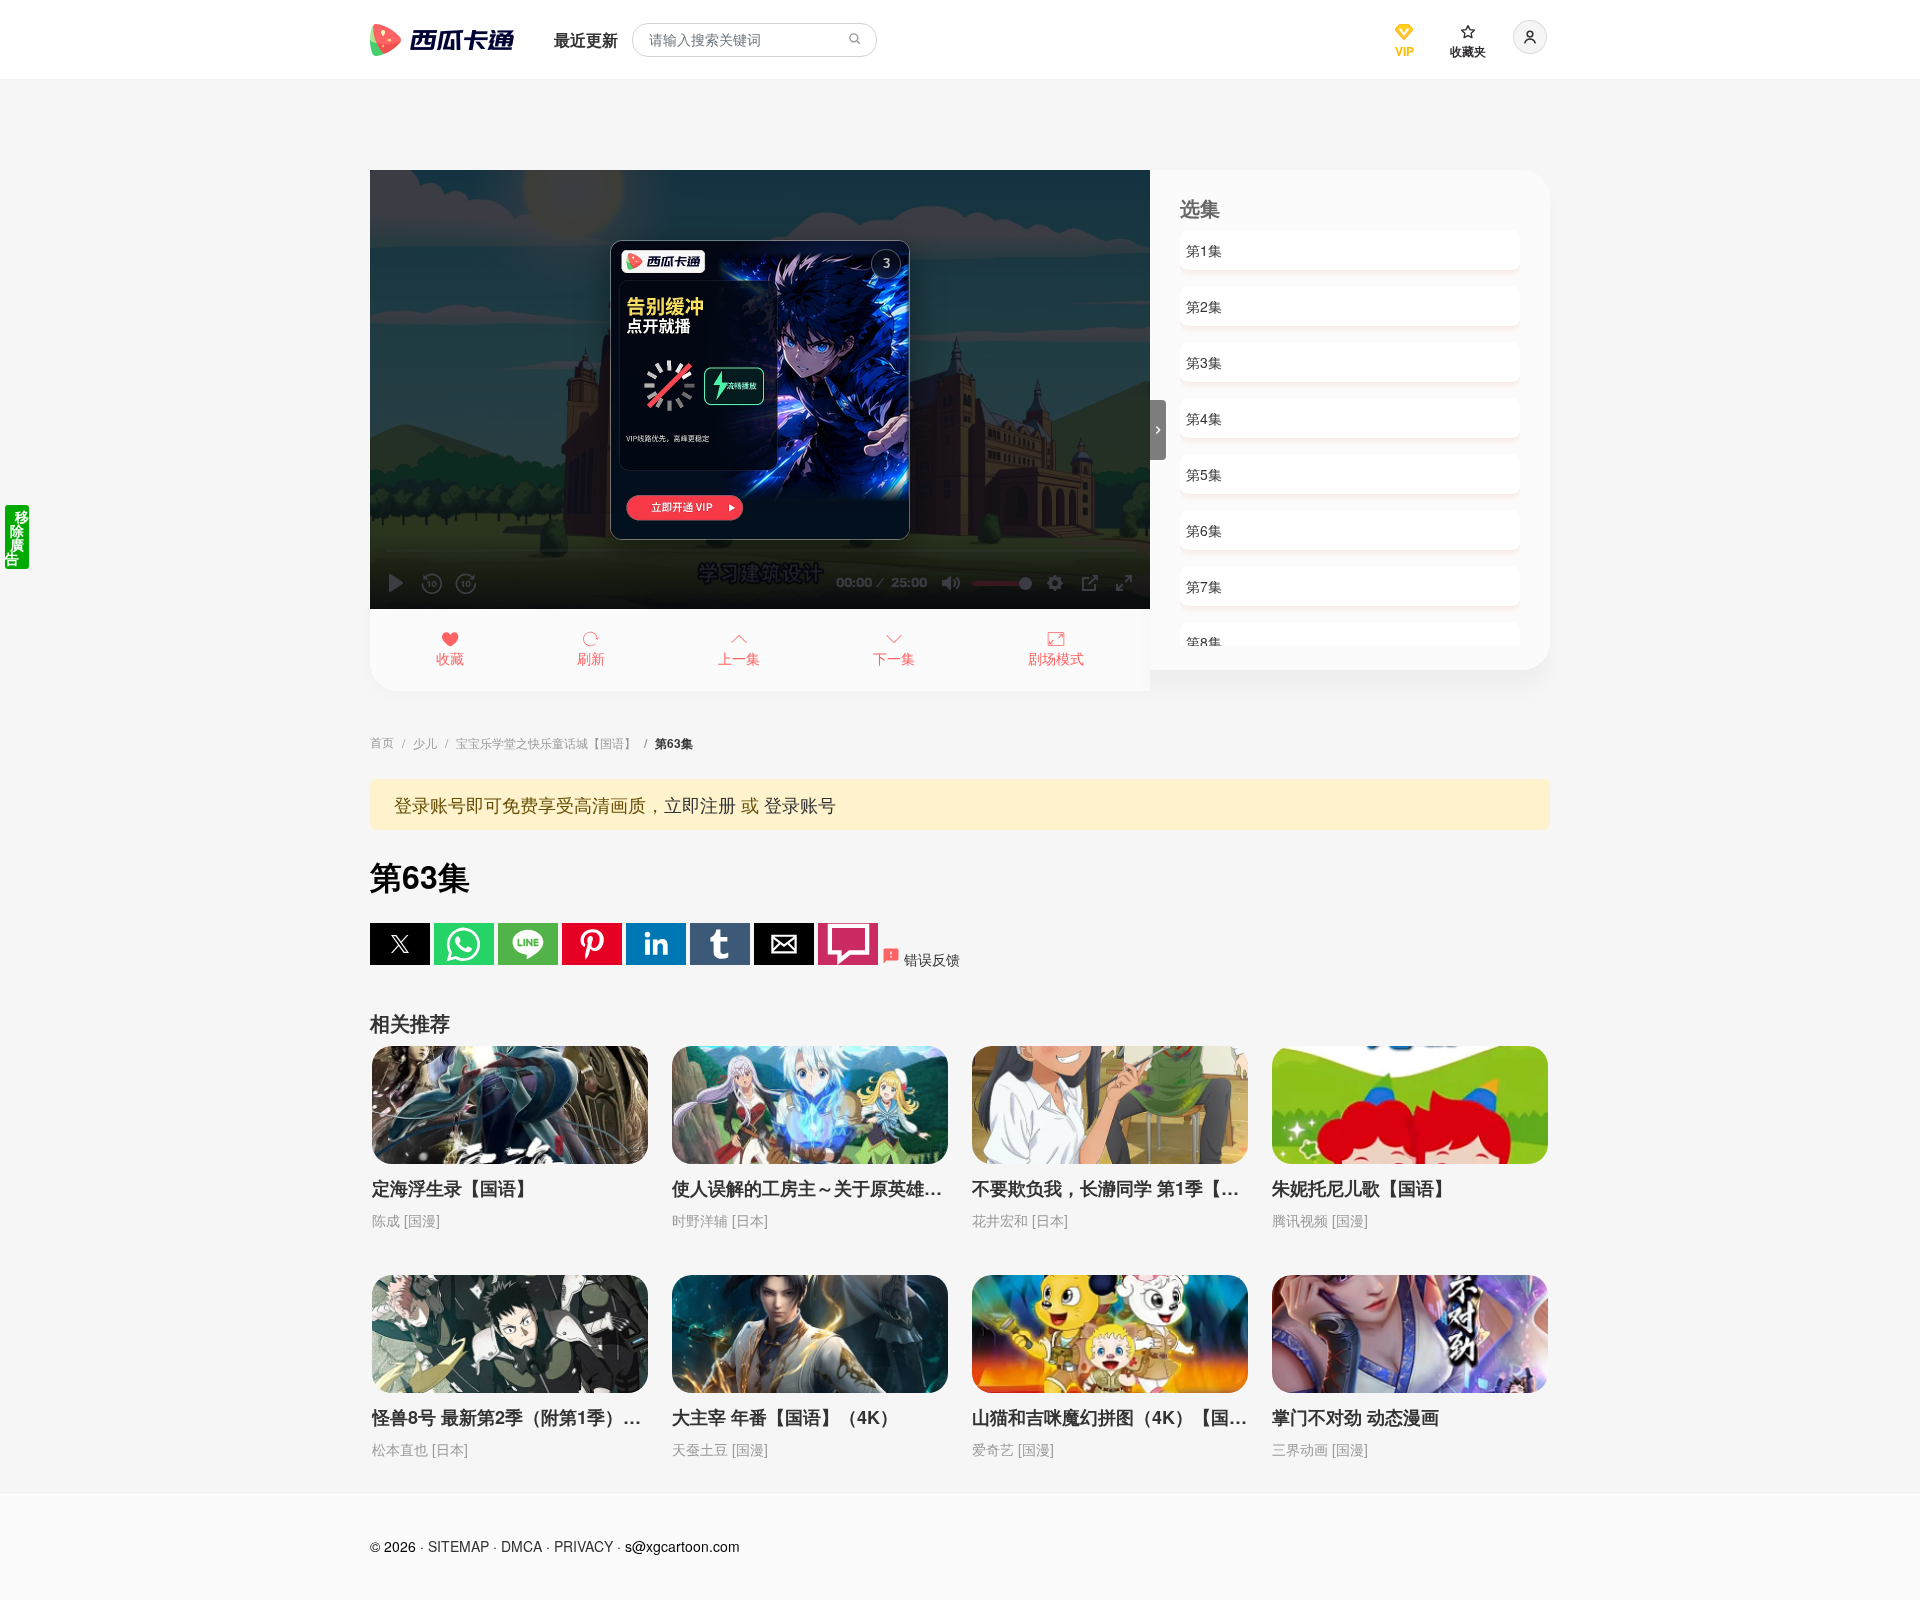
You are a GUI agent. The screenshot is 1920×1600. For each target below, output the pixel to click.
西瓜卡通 (442, 40)
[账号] (1530, 37)
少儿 (425, 742)
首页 (382, 741)
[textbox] (754, 40)
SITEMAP (458, 1546)
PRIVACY (583, 1546)
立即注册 (700, 804)
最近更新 (586, 39)
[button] (400, 944)
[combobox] (754, 40)
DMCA (521, 1546)
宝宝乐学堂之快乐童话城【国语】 (546, 742)
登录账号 (800, 804)
